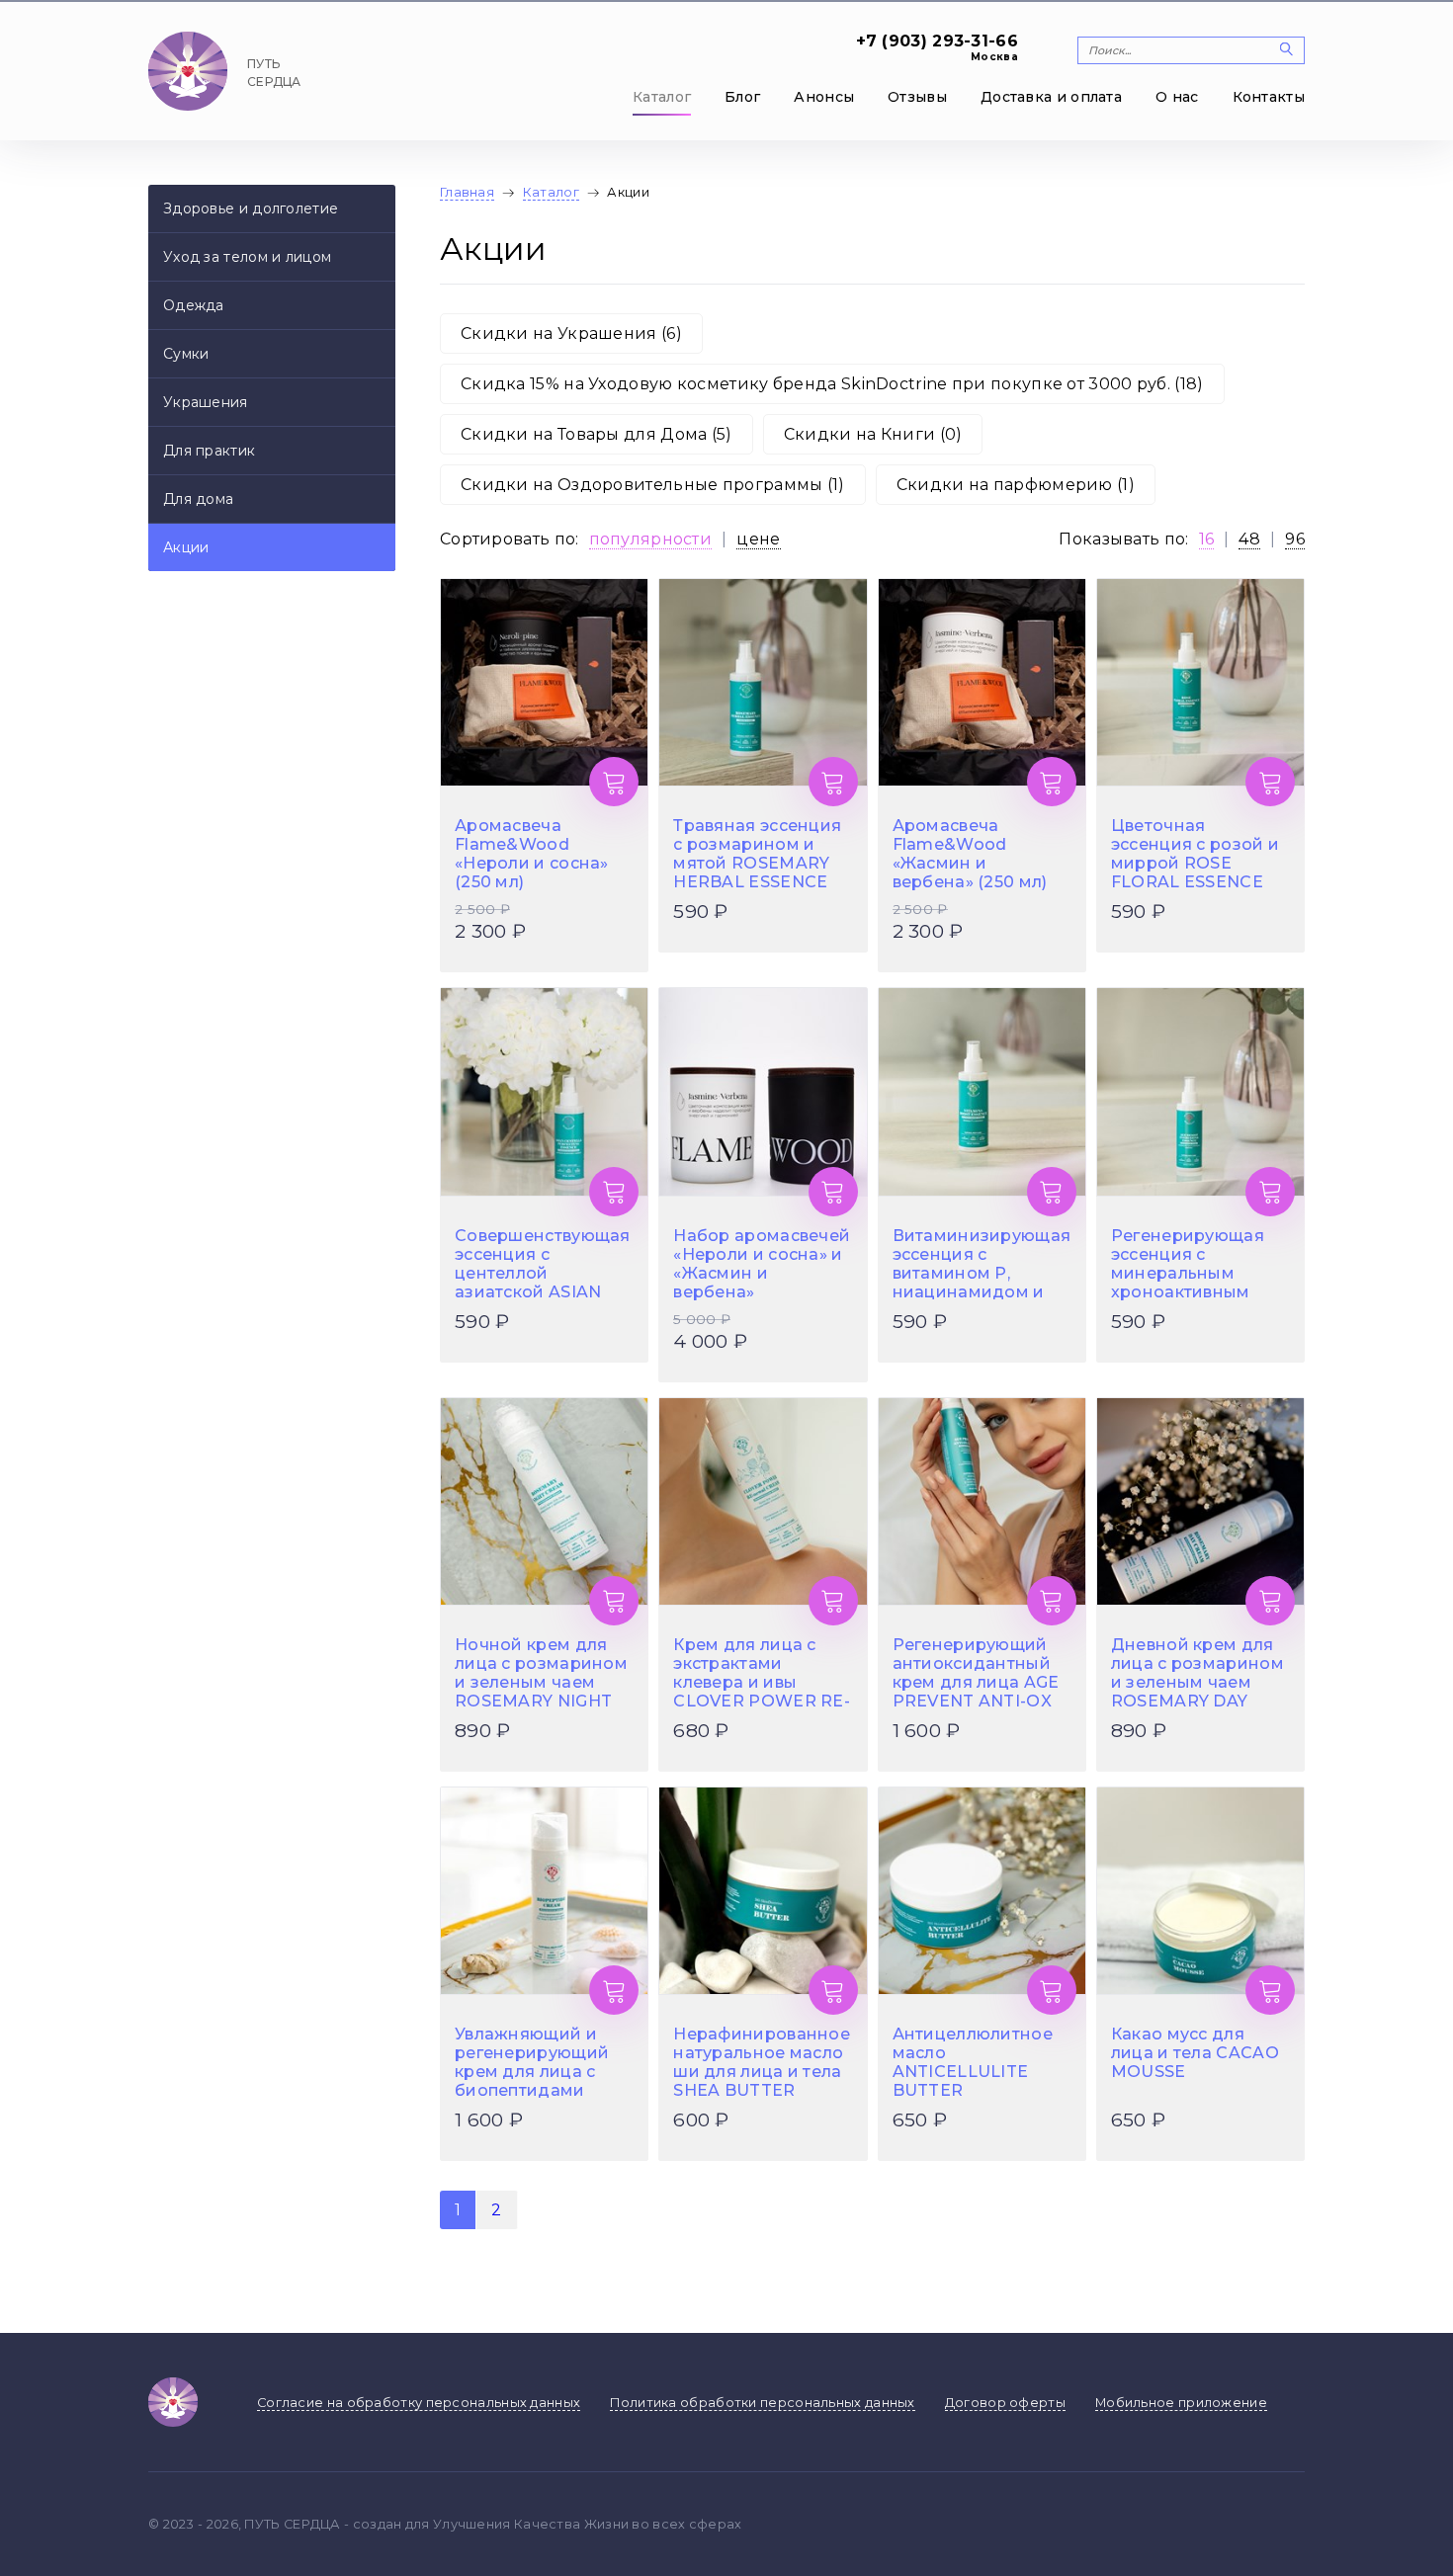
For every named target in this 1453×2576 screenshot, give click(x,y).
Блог (742, 97)
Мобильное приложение (1181, 2403)
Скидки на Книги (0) (873, 434)
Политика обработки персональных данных (762, 2403)
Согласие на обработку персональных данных (419, 2403)
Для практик (209, 451)
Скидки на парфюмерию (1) (1016, 485)
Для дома (198, 499)
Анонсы (824, 97)
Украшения (206, 402)
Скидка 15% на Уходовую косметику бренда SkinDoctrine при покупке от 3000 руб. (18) (832, 384)
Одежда (194, 305)
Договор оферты (1005, 2403)
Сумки (186, 354)
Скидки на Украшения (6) (571, 333)
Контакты (1269, 97)
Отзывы (917, 97)
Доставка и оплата (1051, 97)
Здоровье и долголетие (251, 208)
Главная (467, 192)
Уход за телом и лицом (247, 257)
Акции (186, 547)
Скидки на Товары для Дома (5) (597, 434)
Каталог (662, 97)
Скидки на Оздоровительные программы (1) (653, 485)
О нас (1177, 97)
